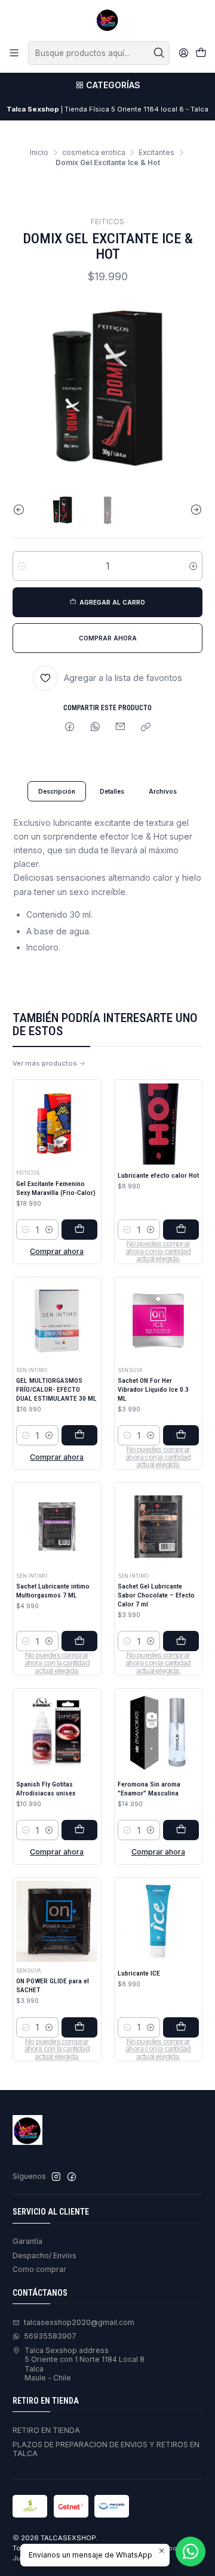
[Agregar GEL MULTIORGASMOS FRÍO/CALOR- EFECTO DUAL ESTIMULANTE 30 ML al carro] (79, 1435)
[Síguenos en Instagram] (56, 2177)
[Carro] (201, 53)
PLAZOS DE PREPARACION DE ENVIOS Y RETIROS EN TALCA (106, 2449)
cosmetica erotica (94, 153)
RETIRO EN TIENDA (46, 2430)
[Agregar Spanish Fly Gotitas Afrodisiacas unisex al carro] (79, 1830)
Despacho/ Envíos (44, 2255)
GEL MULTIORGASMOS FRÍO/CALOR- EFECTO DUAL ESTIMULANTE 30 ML (56, 1389)
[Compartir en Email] (121, 728)
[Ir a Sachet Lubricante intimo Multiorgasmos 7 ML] (57, 1527)
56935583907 (50, 2336)
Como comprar (39, 2269)
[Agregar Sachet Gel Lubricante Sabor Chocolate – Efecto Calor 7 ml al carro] (181, 1641)
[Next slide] (193, 510)
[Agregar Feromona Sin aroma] (181, 1830)
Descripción (57, 791)
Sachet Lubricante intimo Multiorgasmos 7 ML (53, 1591)
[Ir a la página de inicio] (107, 20)
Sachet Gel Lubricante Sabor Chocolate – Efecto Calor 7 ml (156, 1595)
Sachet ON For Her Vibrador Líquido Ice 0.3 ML (153, 1389)
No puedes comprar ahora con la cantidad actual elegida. (158, 1252)
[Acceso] (183, 53)
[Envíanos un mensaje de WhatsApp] (191, 2552)
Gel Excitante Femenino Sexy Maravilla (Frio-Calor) (56, 1188)
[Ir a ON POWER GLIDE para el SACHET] (57, 1921)
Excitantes (156, 153)
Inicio (39, 153)
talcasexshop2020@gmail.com (79, 2322)
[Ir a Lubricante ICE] (158, 1921)
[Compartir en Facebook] (70, 728)
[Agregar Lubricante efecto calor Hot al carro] (181, 1230)
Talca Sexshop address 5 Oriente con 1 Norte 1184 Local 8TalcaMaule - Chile (85, 2364)
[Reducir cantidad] (22, 566)
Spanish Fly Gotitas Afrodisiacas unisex (46, 1789)
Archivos (163, 791)
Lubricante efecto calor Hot (158, 1175)
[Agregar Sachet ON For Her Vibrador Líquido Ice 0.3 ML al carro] (181, 1435)
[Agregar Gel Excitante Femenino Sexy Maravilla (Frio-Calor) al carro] (79, 1230)
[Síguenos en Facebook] (72, 2177)
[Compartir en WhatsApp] (95, 728)
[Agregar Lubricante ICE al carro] (181, 2027)
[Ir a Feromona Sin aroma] (158, 1732)
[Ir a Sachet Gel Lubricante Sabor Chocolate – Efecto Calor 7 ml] (158, 1527)
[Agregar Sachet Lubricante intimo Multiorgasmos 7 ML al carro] (79, 1641)
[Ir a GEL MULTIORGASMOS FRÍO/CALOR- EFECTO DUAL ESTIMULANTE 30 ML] (57, 1321)
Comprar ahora (57, 1251)
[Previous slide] (21, 510)
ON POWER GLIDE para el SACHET (53, 1985)
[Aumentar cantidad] (193, 566)
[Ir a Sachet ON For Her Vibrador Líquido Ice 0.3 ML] (158, 1321)
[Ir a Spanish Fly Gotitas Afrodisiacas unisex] (57, 1732)
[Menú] (14, 53)
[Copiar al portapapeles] (146, 728)
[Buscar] (159, 53)
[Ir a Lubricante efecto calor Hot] (158, 1124)
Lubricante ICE (139, 1973)
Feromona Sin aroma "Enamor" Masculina (149, 1789)
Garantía (27, 2241)
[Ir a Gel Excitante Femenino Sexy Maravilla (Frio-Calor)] (57, 1124)
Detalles (112, 791)
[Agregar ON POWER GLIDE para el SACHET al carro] (79, 2027)
